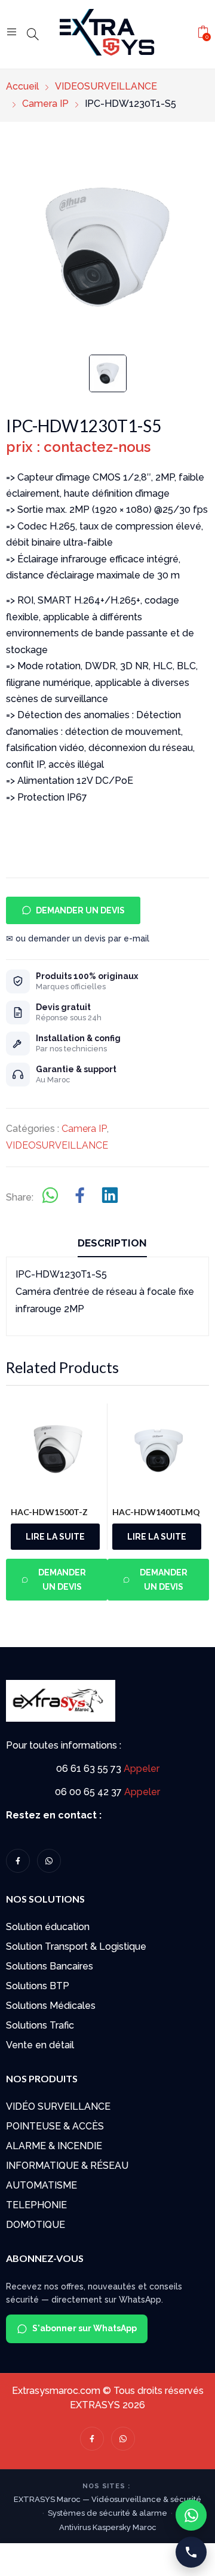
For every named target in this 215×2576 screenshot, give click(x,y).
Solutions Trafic (40, 2025)
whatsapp (49, 1861)
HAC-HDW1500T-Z (49, 1512)
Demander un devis (80, 910)
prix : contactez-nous (78, 447)
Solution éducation (48, 1927)
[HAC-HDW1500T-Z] (57, 1450)
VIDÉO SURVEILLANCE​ (58, 2106)
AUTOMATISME (42, 2185)
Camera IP (84, 1129)
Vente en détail (40, 2045)
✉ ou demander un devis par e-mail (78, 938)
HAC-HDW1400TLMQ (156, 1512)
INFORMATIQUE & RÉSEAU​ (67, 2166)
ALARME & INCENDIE (54, 2146)
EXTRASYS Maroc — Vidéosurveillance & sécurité (107, 2499)
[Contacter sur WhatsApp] (191, 2515)
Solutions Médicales (51, 2006)
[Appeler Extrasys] (191, 2552)
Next (207, 1506)
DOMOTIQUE (36, 2225)
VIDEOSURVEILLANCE (57, 1145)
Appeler (142, 1769)
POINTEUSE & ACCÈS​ (55, 2126)
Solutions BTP (38, 1986)
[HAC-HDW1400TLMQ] (159, 1450)
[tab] (112, 1245)
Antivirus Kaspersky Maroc (108, 2527)
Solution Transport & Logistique (76, 1946)
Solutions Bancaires (50, 1966)
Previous (21, 1506)
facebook (18, 1861)
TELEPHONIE (36, 2205)
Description (112, 1243)
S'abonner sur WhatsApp (85, 2328)
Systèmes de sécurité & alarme (107, 2513)
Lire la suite (55, 1537)
